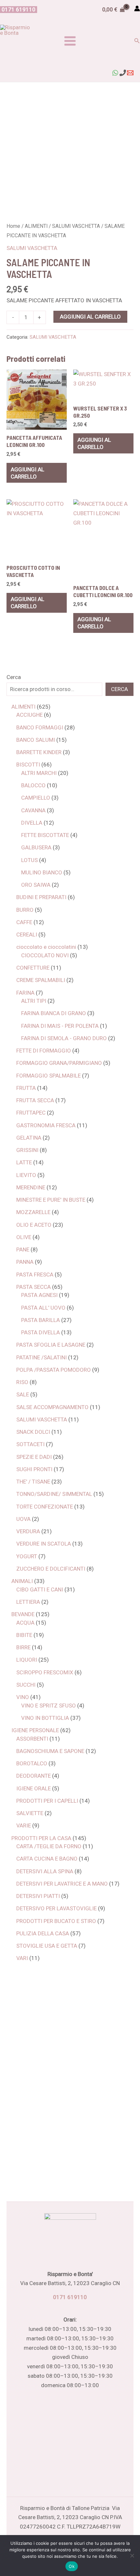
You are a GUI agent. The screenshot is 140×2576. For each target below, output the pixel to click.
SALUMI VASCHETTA (76, 226)
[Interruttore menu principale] (70, 41)
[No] (132, 2556)
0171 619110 (70, 2297)
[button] (19, 10)
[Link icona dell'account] (137, 8)
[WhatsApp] (115, 73)
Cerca (14, 677)
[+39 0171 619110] (123, 73)
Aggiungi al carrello (90, 317)
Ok (72, 2566)
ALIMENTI (36, 226)
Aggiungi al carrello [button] (28, 473)
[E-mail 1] (130, 73)
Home (13, 226)
